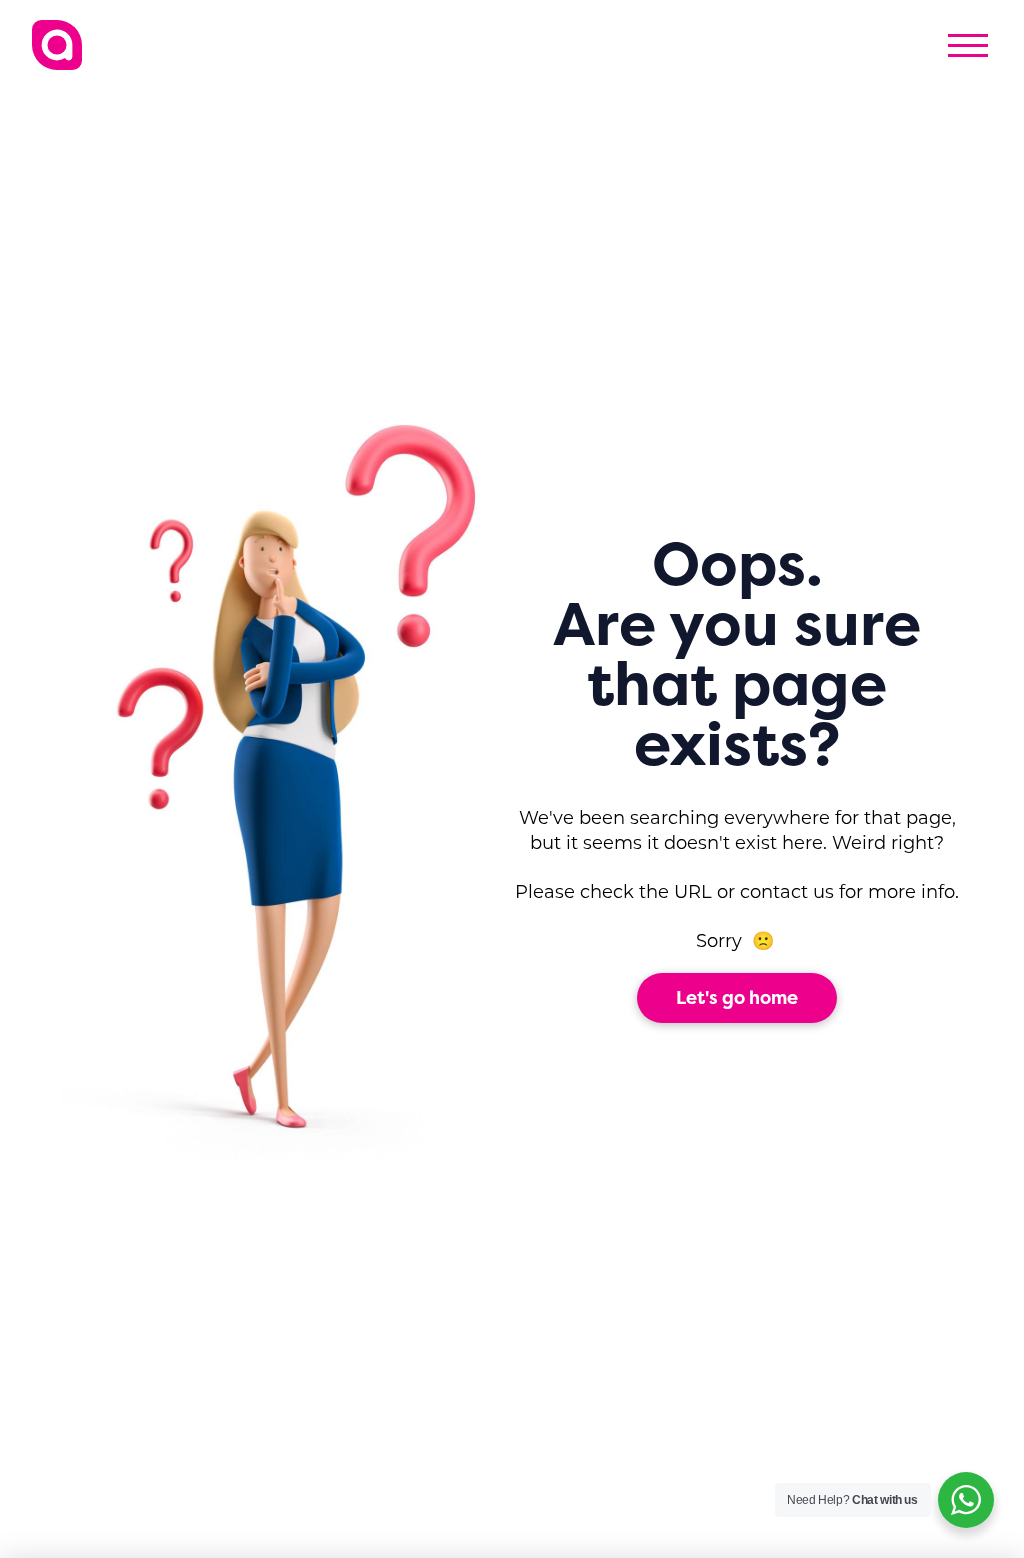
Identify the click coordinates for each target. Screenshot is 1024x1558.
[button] (968, 45)
